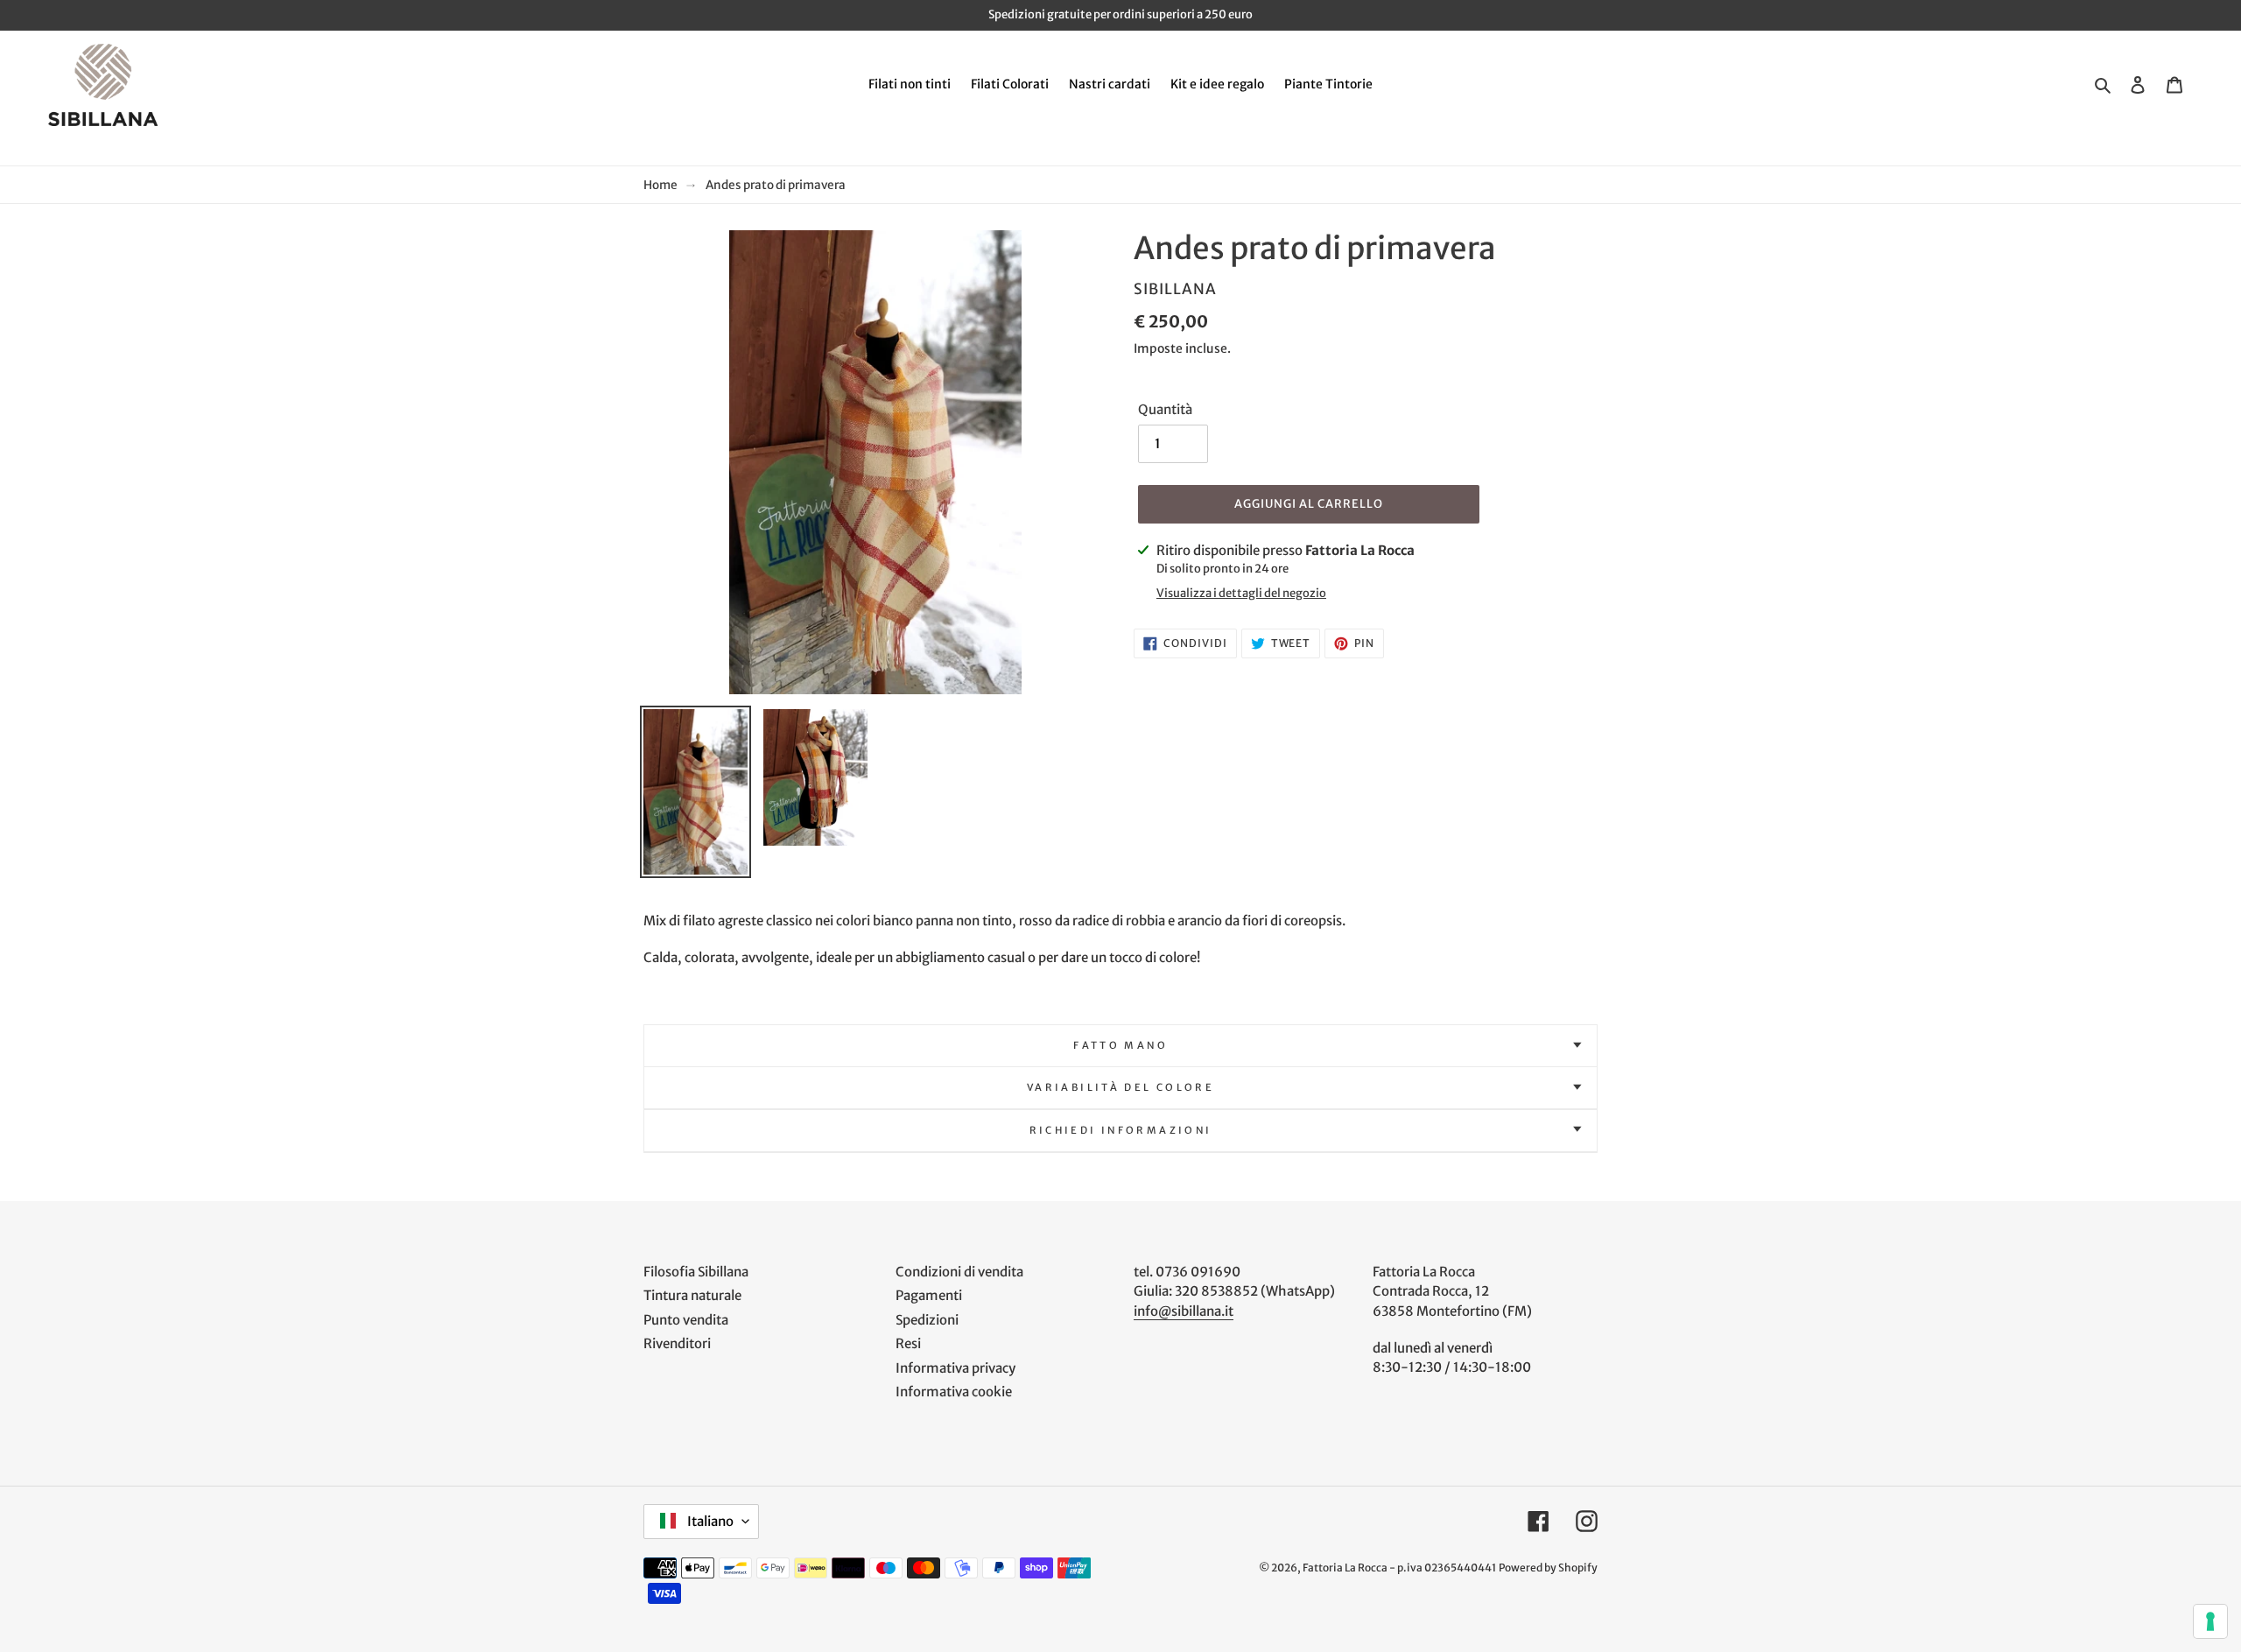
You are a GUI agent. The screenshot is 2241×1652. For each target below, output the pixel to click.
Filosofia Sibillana (696, 1272)
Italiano (709, 1521)
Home (660, 185)
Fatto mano (1120, 1045)
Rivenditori (677, 1343)
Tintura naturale (692, 1295)
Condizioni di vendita (959, 1272)
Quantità (1165, 409)
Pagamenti (929, 1295)
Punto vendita (686, 1320)
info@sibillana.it (1184, 1311)
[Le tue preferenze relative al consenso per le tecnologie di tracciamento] (2210, 1621)
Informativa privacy (955, 1368)
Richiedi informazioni (1121, 1130)
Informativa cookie (954, 1392)
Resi (908, 1343)
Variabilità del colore (1120, 1087)
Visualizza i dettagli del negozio (1241, 593)
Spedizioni (927, 1320)
